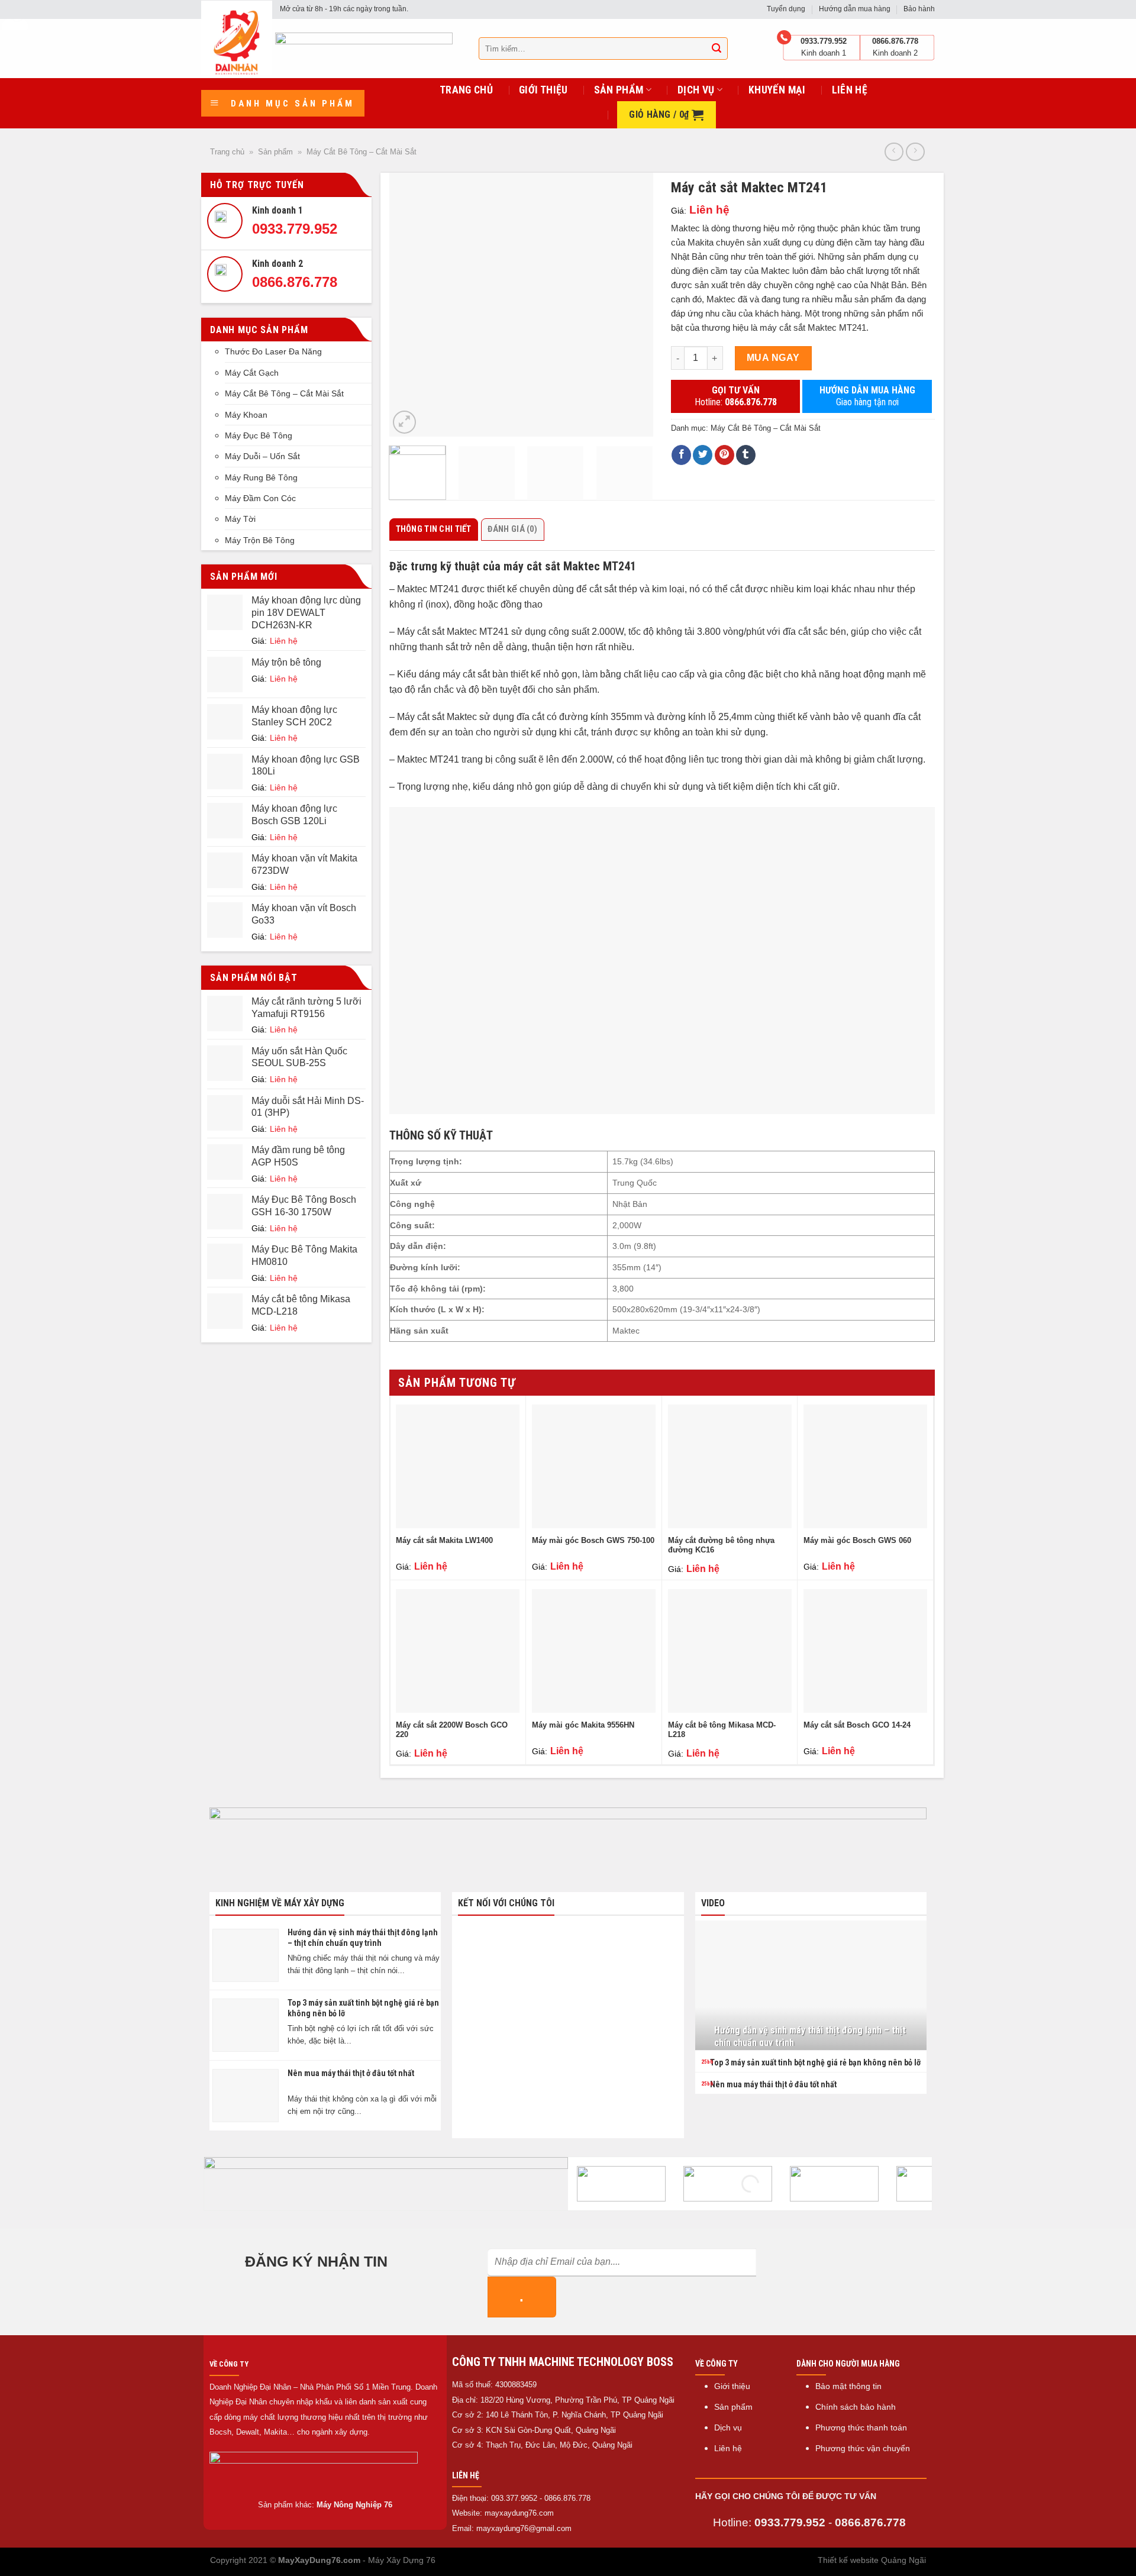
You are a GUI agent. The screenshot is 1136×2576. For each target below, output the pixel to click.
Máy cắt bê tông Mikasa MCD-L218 (722, 1730)
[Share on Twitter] (703, 455)
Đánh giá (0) (512, 529)
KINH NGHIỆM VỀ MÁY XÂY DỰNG (280, 1903)
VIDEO (713, 1903)
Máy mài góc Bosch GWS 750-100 (593, 1540)
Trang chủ (466, 90)
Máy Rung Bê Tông (261, 477)
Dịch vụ (696, 90)
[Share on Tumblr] (746, 455)
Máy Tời (240, 519)
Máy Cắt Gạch (252, 373)
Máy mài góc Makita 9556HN (583, 1725)
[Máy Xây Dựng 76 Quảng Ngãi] (237, 38)
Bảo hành (919, 9)
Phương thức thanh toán (861, 2428)
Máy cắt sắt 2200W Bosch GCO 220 (452, 1730)
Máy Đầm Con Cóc (260, 498)
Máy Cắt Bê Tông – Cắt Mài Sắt (362, 152)
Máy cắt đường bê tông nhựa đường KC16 (721, 1545)
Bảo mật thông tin (848, 2386)
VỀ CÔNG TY (229, 2364)
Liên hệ (850, 90)
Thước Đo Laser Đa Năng (273, 351)
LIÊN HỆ (466, 2475)
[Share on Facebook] (681, 455)
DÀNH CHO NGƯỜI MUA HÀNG (848, 2364)
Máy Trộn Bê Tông (260, 540)
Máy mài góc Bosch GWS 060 (857, 1540)
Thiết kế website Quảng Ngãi (872, 2560)
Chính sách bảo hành (856, 2407)
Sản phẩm (619, 90)
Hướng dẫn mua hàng (855, 9)
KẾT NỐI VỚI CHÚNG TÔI (506, 1903)
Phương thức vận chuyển (863, 2449)
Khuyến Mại (777, 90)
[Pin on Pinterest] (724, 455)
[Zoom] (404, 422)
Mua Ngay (773, 358)
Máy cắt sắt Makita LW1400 (444, 1540)
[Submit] (717, 49)
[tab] (435, 530)
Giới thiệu (543, 90)
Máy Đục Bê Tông (259, 435)
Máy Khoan (246, 415)
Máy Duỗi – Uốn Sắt (262, 456)
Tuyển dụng (786, 9)
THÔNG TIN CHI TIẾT (434, 529)
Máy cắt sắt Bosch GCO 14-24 (857, 1725)
